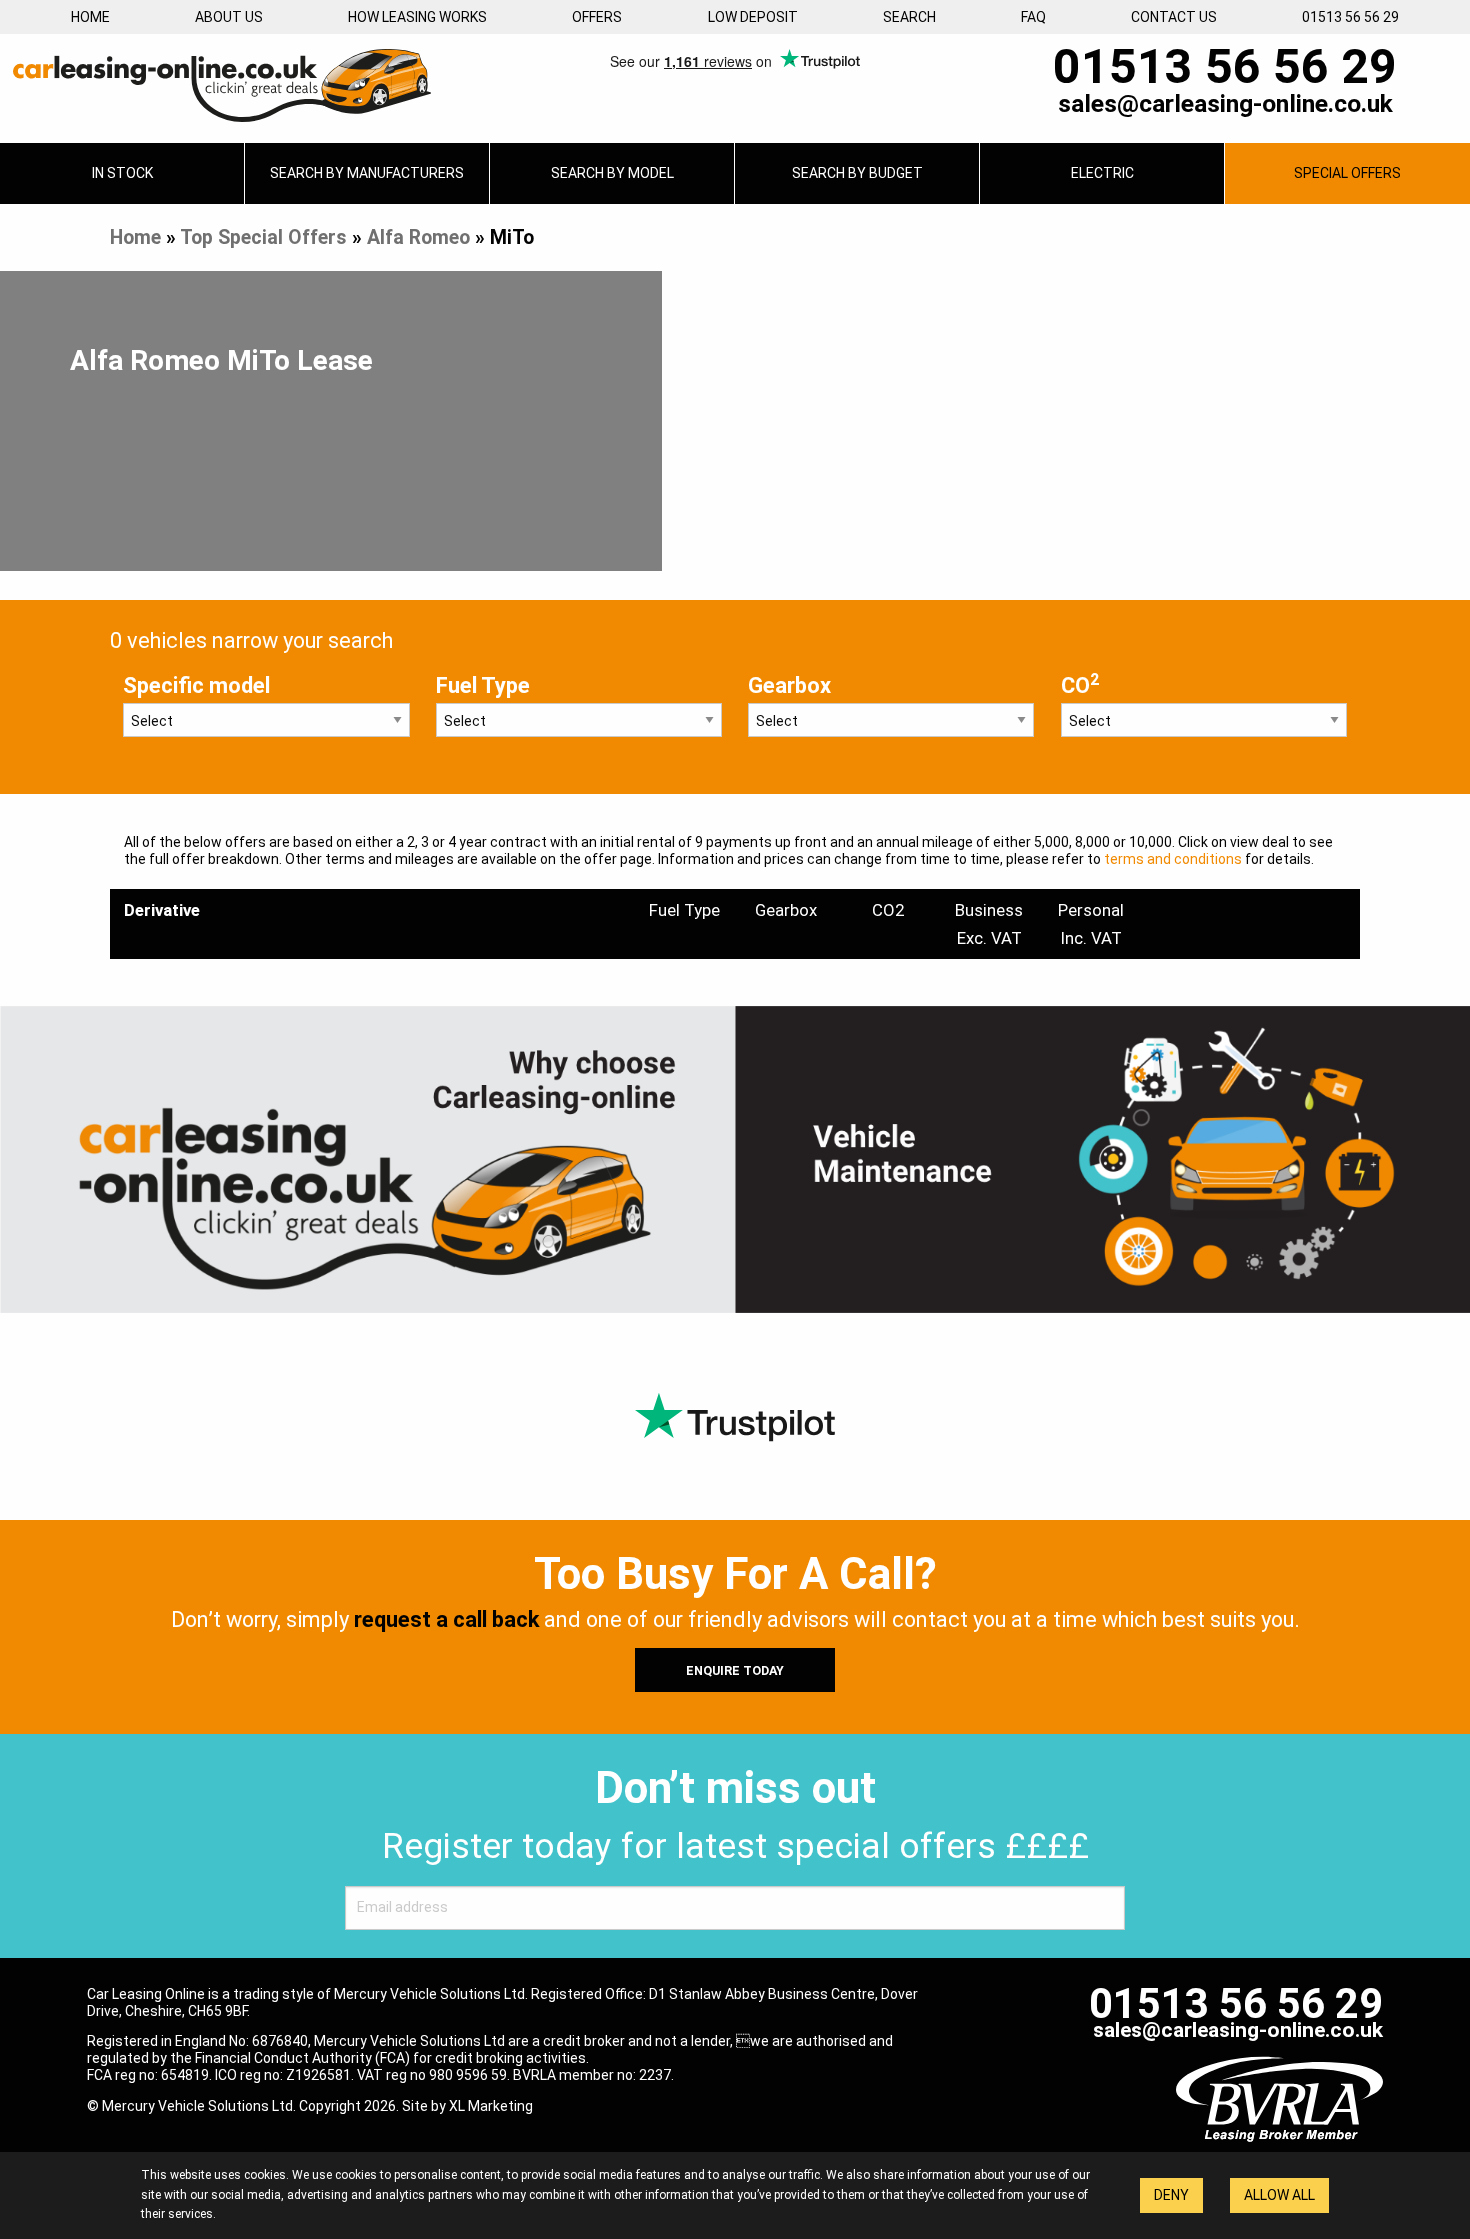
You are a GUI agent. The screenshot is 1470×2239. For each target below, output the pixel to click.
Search (909, 17)
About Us (229, 17)
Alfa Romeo (418, 237)
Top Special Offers (263, 237)
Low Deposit (753, 17)
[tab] (367, 173)
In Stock (122, 173)
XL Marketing (491, 2106)
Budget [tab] (857, 173)
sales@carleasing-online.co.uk (1225, 104)
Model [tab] (612, 173)
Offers (597, 17)
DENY (1171, 2195)
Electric (1102, 173)
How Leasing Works (417, 17)
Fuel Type (483, 685)
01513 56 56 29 (1350, 17)
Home (90, 17)
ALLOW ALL (1279, 2195)
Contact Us (1174, 17)
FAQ (1033, 17)
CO (1080, 684)
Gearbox (789, 685)
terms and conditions (1173, 859)
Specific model (196, 685)
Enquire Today (735, 1670)
